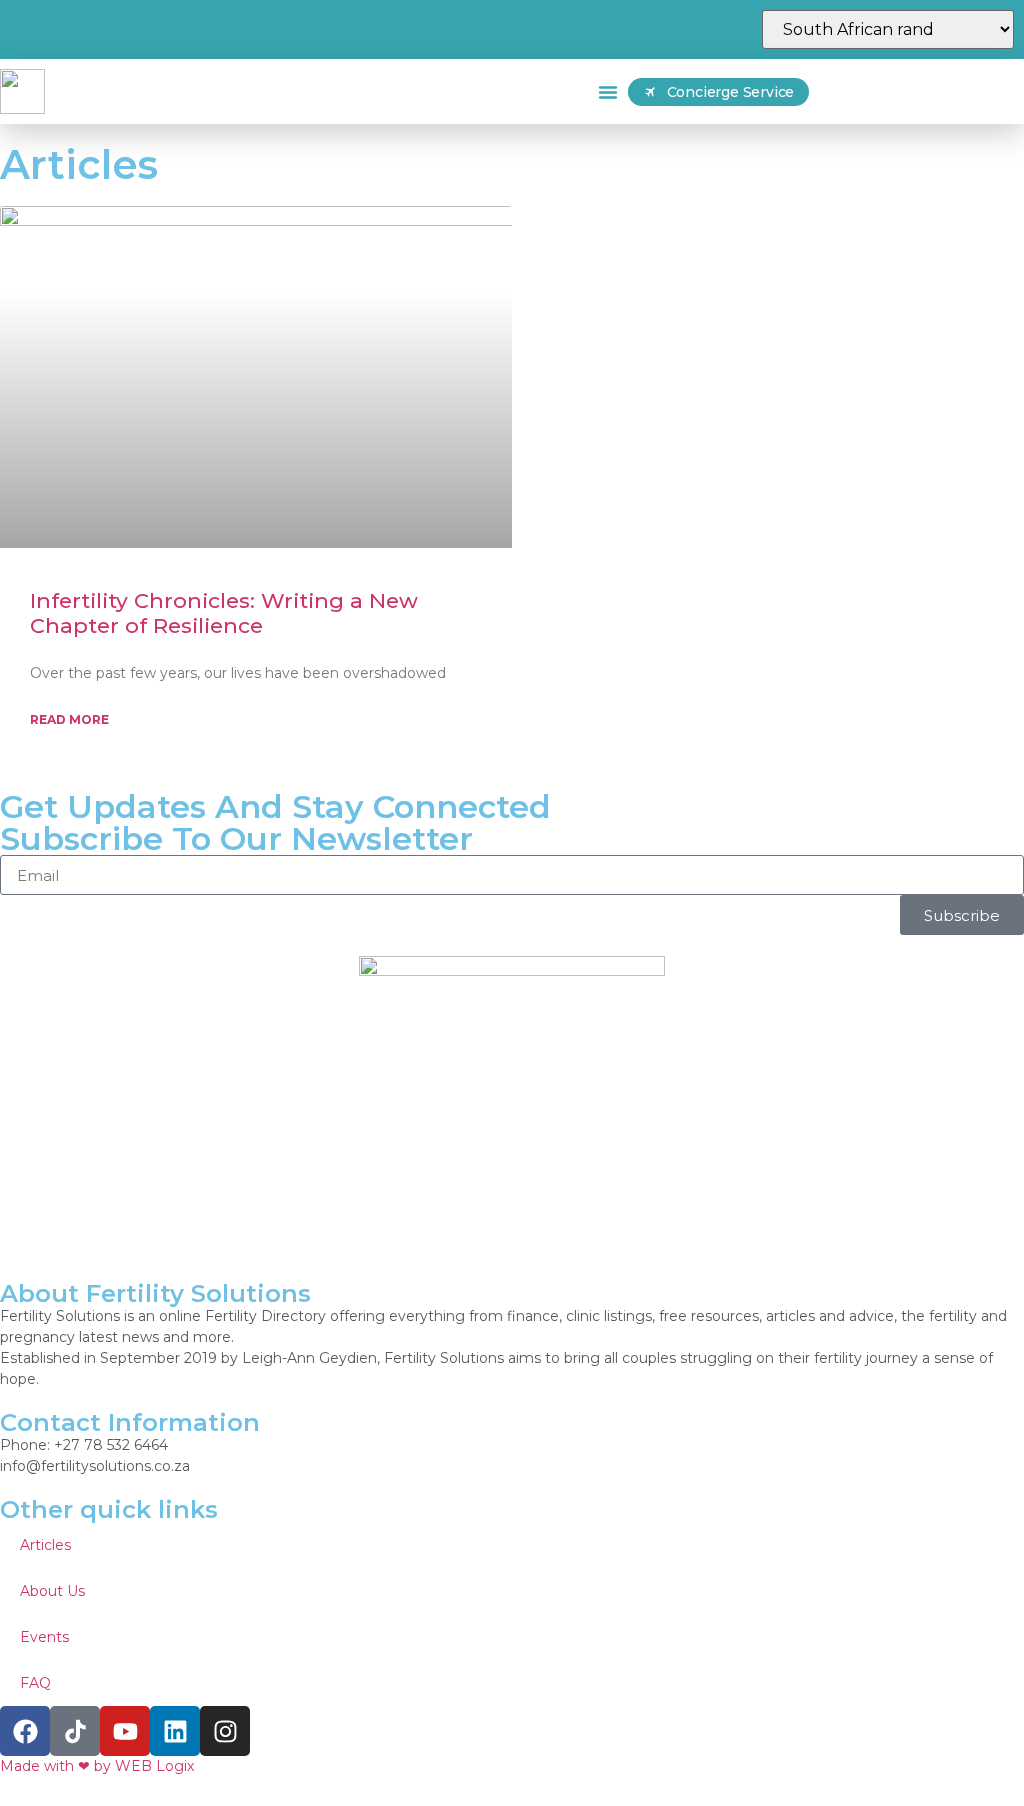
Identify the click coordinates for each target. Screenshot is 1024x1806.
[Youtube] (125, 1731)
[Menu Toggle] (608, 92)
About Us (52, 1591)
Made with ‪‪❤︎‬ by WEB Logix (97, 1766)
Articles (45, 1545)
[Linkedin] (175, 1731)
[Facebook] (25, 1731)
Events (44, 1637)
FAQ (35, 1683)
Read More (69, 719)
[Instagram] (225, 1731)
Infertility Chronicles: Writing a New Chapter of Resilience (224, 613)
